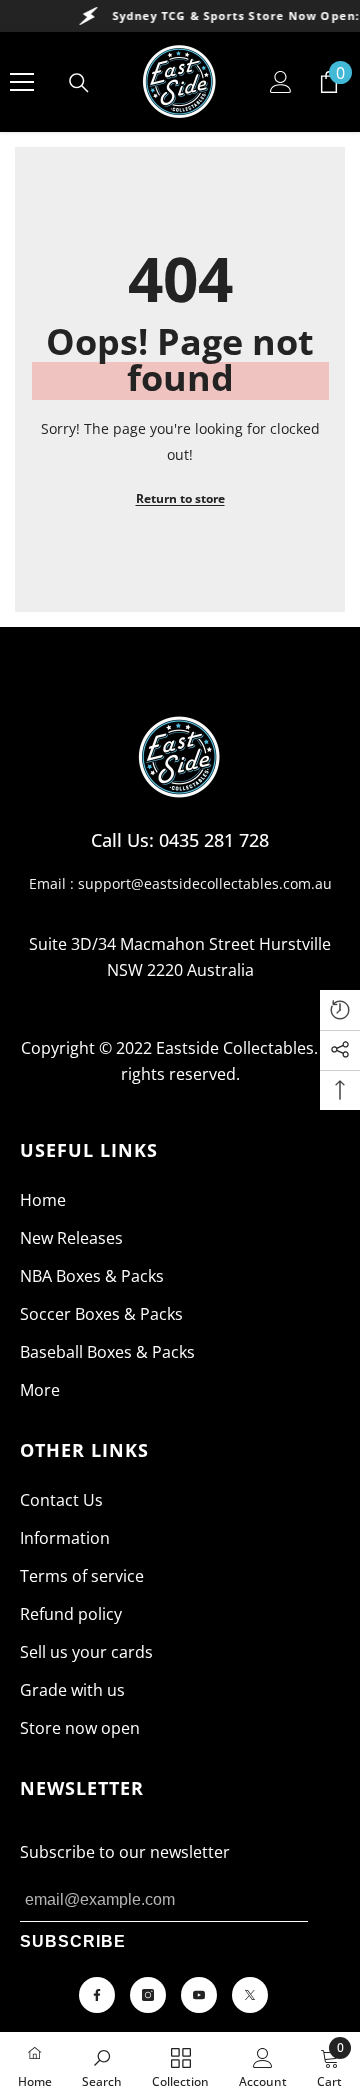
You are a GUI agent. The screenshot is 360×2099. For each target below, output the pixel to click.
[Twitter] (250, 1995)
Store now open (80, 1728)
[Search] (79, 83)
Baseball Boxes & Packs (107, 1352)
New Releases (71, 1238)
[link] (102, 2066)
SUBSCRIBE (73, 1941)
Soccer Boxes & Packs (101, 1314)
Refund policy (71, 1614)
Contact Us (61, 1500)
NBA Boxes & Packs (92, 1276)
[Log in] (281, 82)
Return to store (180, 498)
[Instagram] (148, 1995)
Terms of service (82, 1576)
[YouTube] (199, 1995)
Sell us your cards (86, 1652)
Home (43, 1200)
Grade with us (72, 1690)
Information (65, 1538)
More (40, 1390)
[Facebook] (97, 1995)
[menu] (22, 82)
